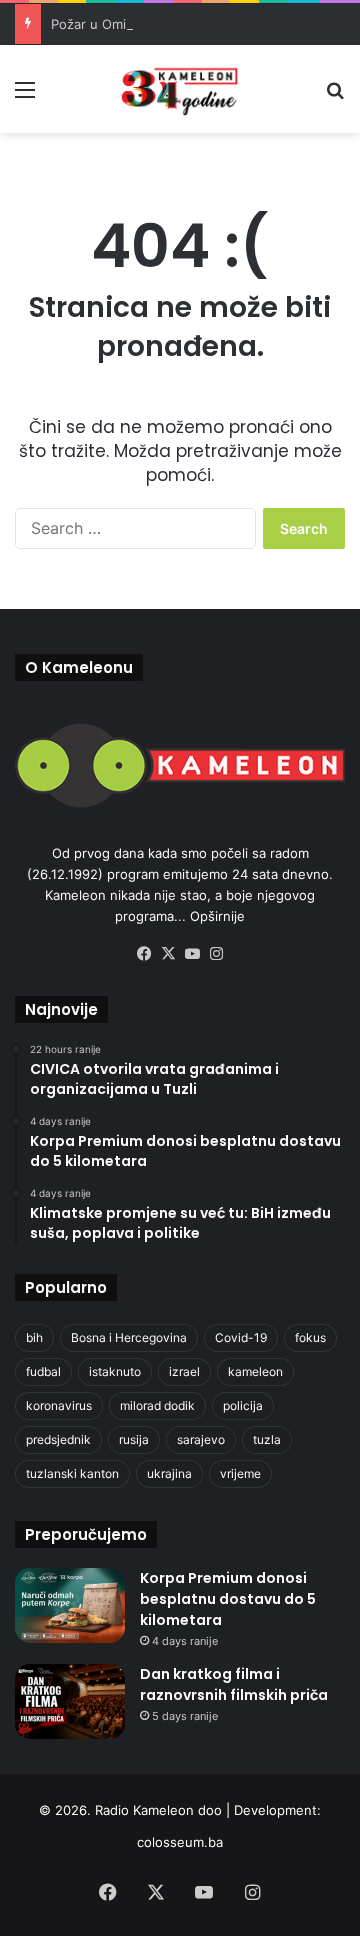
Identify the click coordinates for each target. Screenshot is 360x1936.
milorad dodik (157, 1405)
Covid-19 (241, 1337)
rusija (134, 1439)
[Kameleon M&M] (180, 89)
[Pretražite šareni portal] (335, 96)
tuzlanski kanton (72, 1473)
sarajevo (201, 1439)
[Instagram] (216, 954)
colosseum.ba (180, 1842)
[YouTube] (192, 954)
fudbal (43, 1371)
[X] (168, 954)
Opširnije (217, 916)
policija (243, 1405)
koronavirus (59, 1405)
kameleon (255, 1371)
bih (34, 1337)
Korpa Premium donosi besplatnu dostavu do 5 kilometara (228, 1599)
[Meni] (25, 96)
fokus (310, 1337)
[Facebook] (144, 954)
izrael (184, 1371)
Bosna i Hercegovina (129, 1337)
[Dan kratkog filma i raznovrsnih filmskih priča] (70, 1701)
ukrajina (169, 1473)
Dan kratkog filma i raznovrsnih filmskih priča (234, 1684)
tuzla (267, 1439)
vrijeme (240, 1473)
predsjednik (58, 1439)
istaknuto (115, 1371)
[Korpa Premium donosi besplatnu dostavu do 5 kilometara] (70, 1605)
